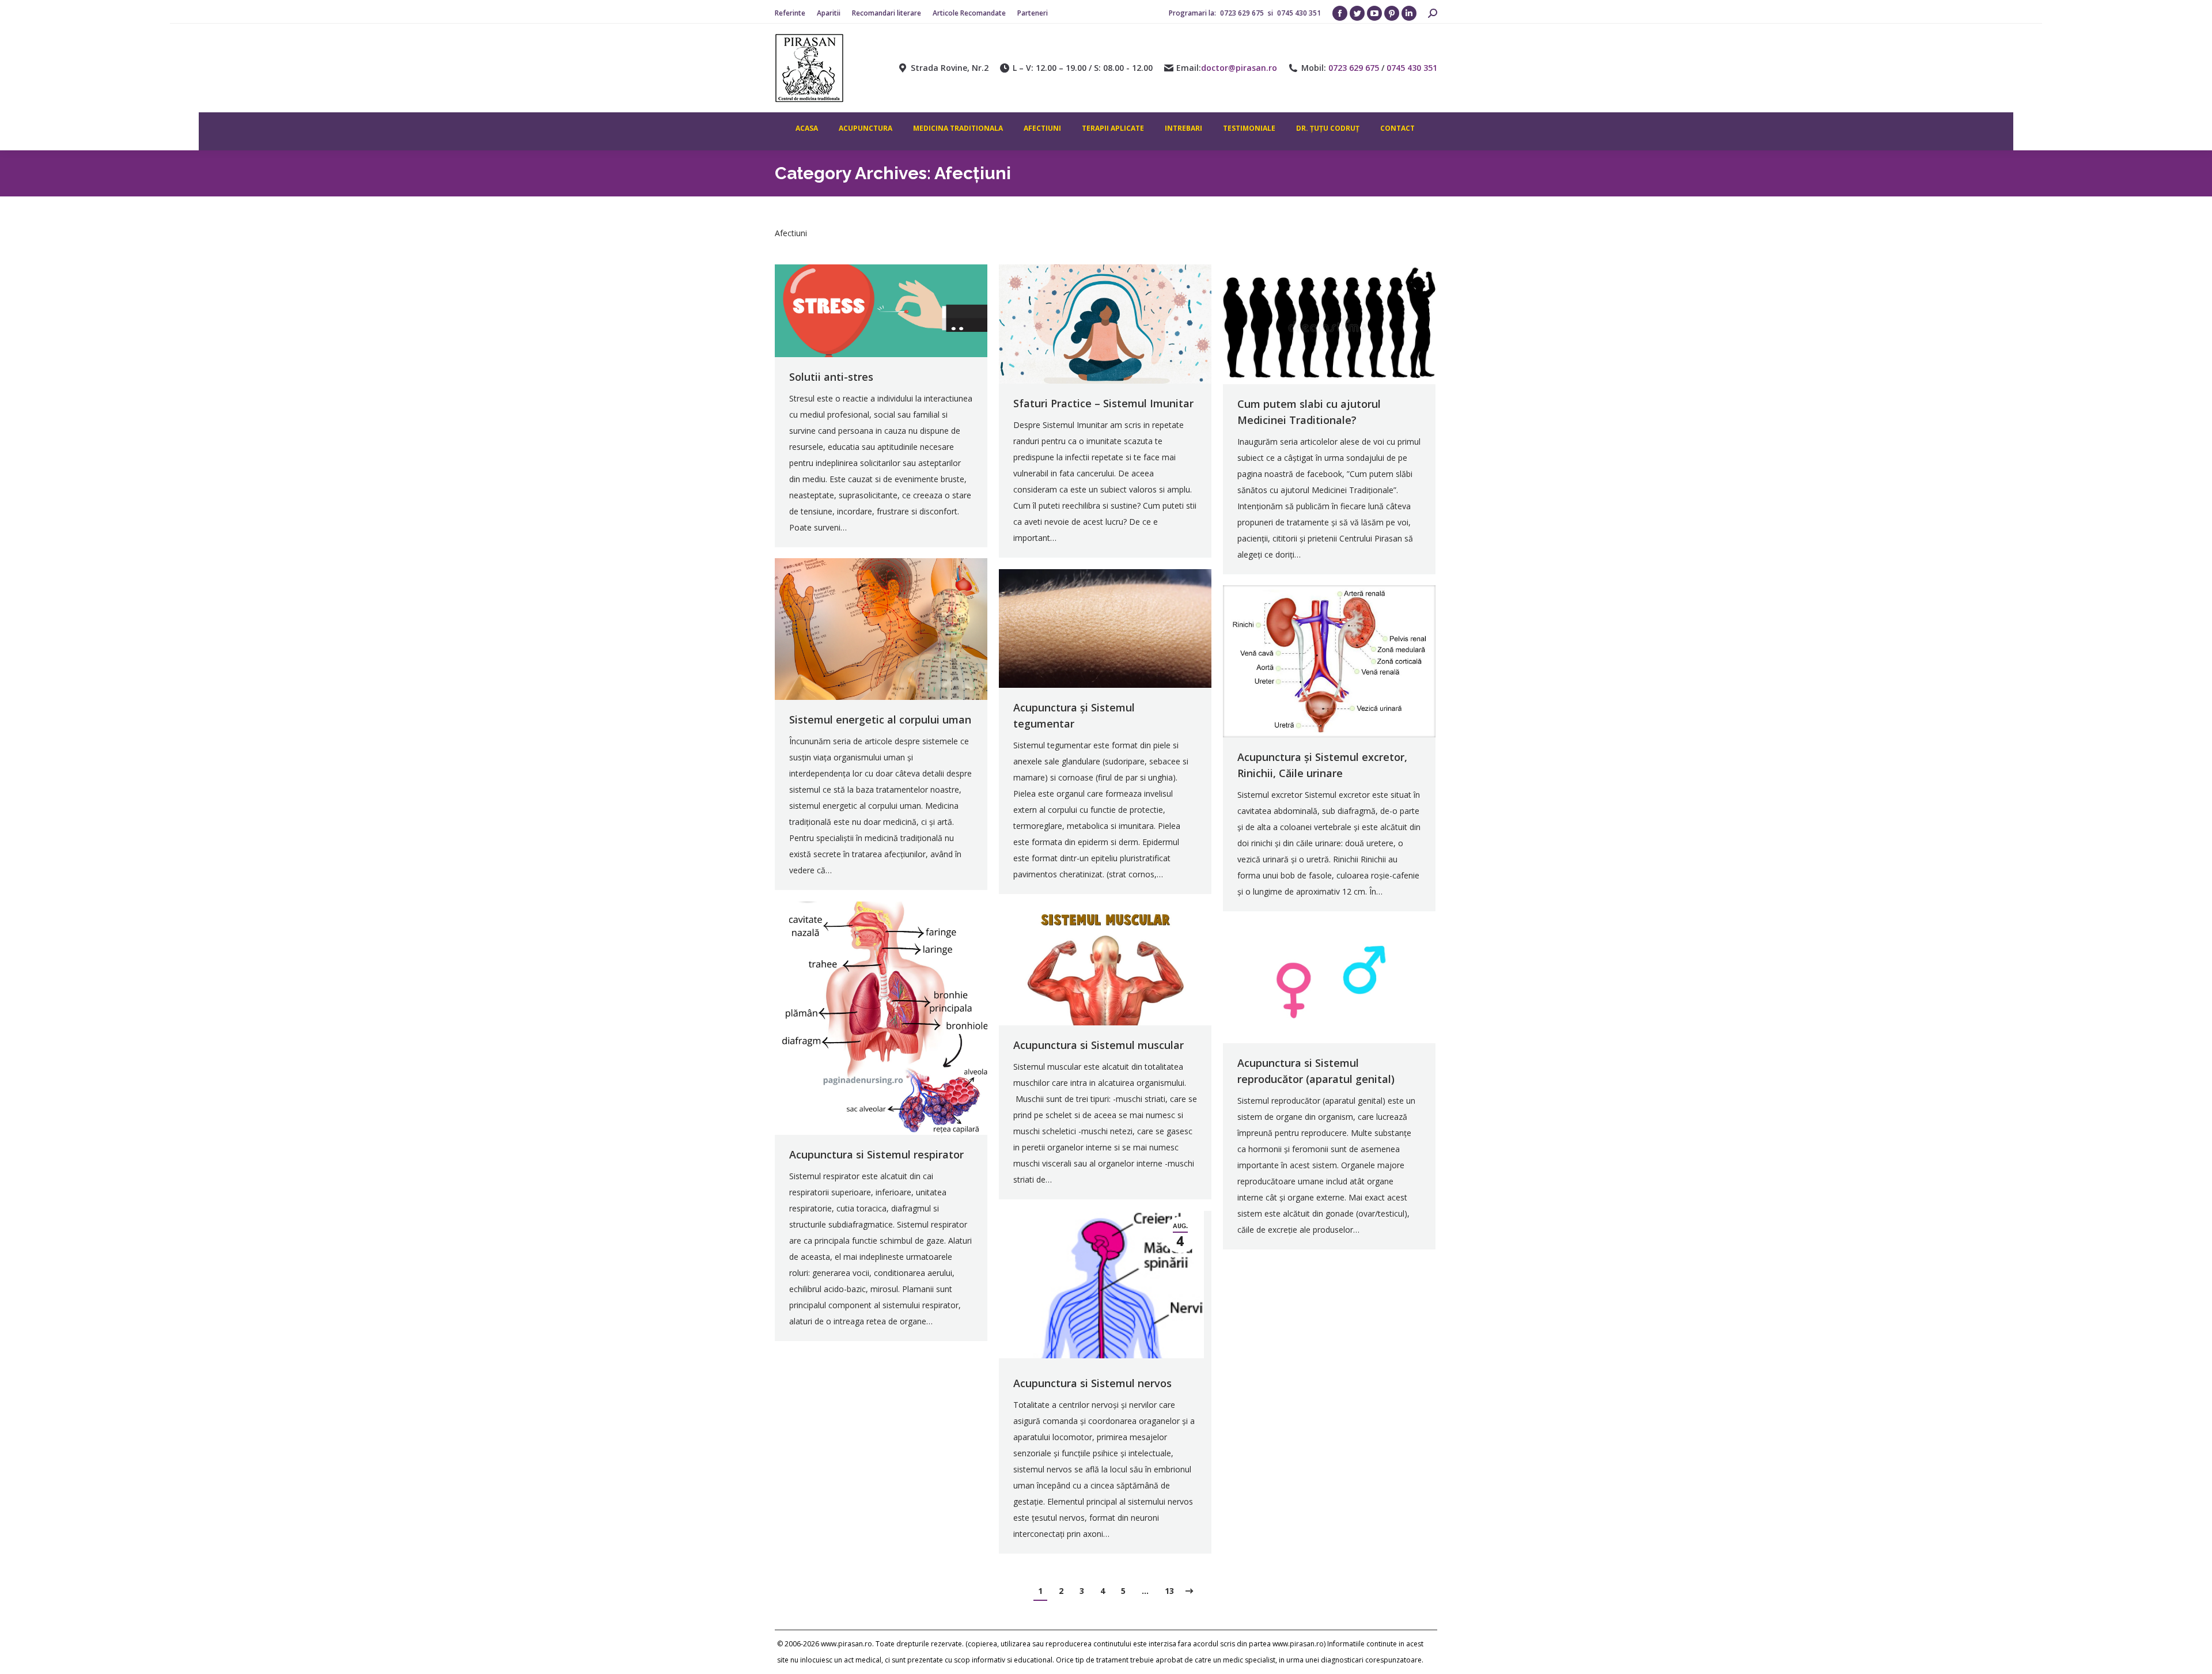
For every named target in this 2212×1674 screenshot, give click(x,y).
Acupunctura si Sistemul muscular (1099, 1045)
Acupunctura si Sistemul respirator (876, 1154)
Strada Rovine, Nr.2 (950, 68)
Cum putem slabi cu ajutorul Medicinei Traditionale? (1309, 412)
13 (1169, 1591)
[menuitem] (790, 13)
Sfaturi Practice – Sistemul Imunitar (1103, 403)
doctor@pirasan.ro (1239, 68)
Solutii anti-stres (831, 377)
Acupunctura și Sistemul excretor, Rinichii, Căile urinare (1322, 765)
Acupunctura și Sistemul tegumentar (1074, 715)
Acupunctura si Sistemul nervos (1092, 1383)
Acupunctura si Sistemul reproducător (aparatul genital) (1316, 1071)
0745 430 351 (1299, 13)
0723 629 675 (1243, 13)
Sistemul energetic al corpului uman (880, 719)
